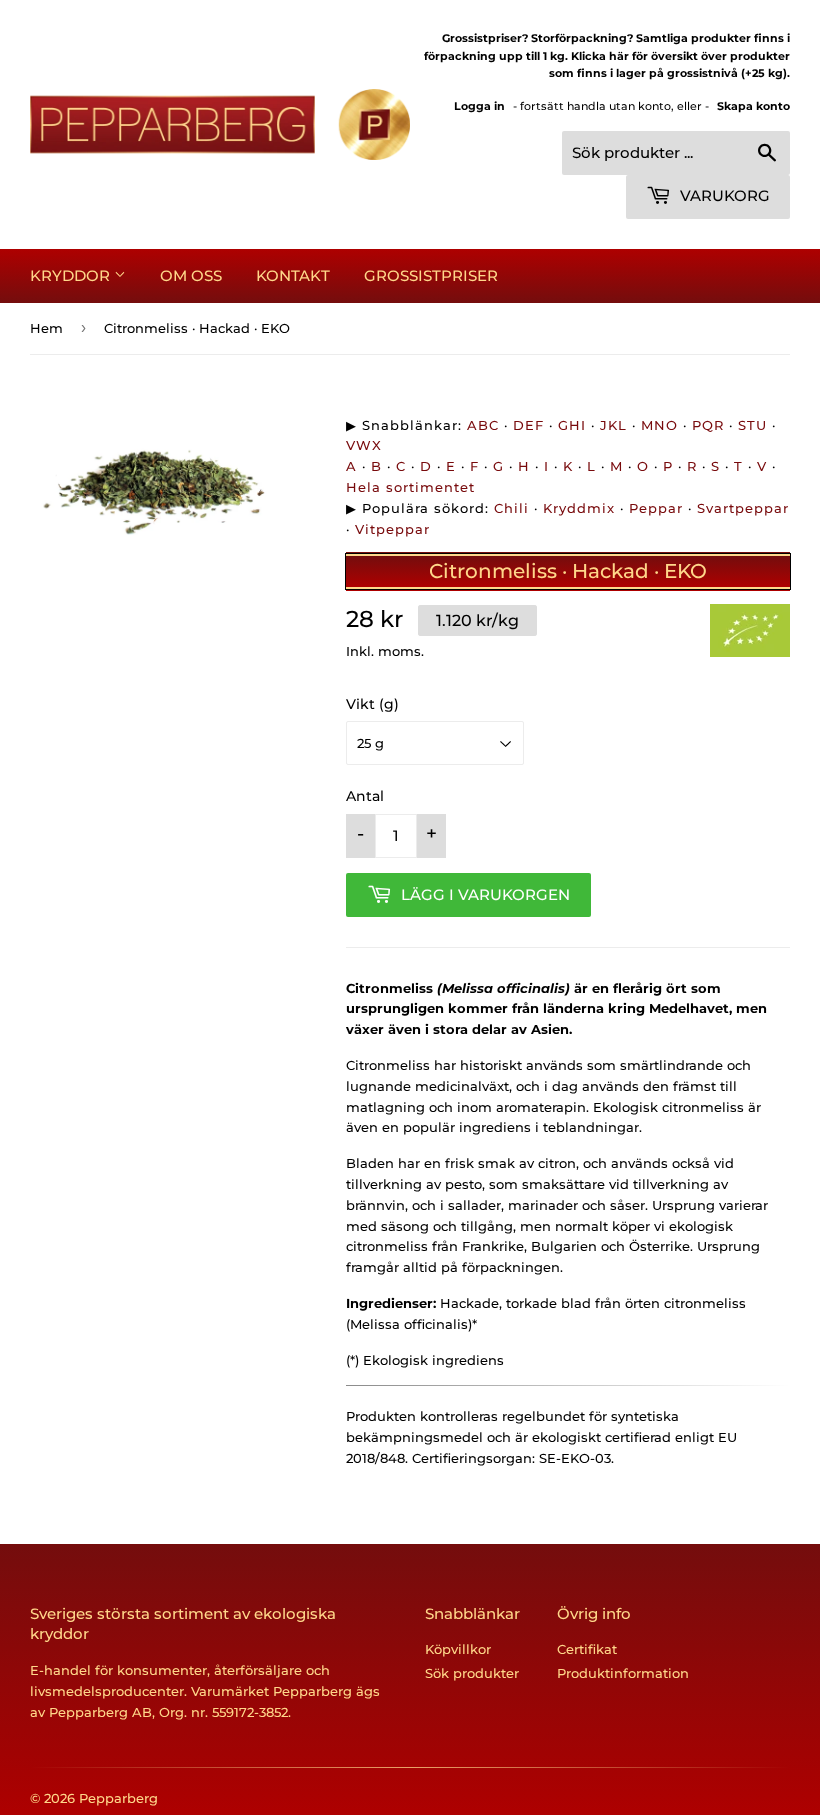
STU (752, 425)
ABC (483, 425)
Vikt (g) (372, 704)
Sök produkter (472, 1673)
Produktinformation (623, 1673)
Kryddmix (579, 508)
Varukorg (723, 195)
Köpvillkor (458, 1649)
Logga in (479, 106)
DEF (528, 425)
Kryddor (72, 275)
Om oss (191, 275)
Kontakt (293, 275)
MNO (659, 425)
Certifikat (587, 1649)
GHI (572, 425)
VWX (364, 445)
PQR (708, 425)
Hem (46, 328)
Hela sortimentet (410, 487)
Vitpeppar (392, 529)
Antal (365, 796)
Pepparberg (118, 1798)
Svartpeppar (743, 508)
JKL (613, 425)
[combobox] (676, 153)
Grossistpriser (431, 275)
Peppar (656, 508)
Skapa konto (753, 106)
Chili (511, 508)
